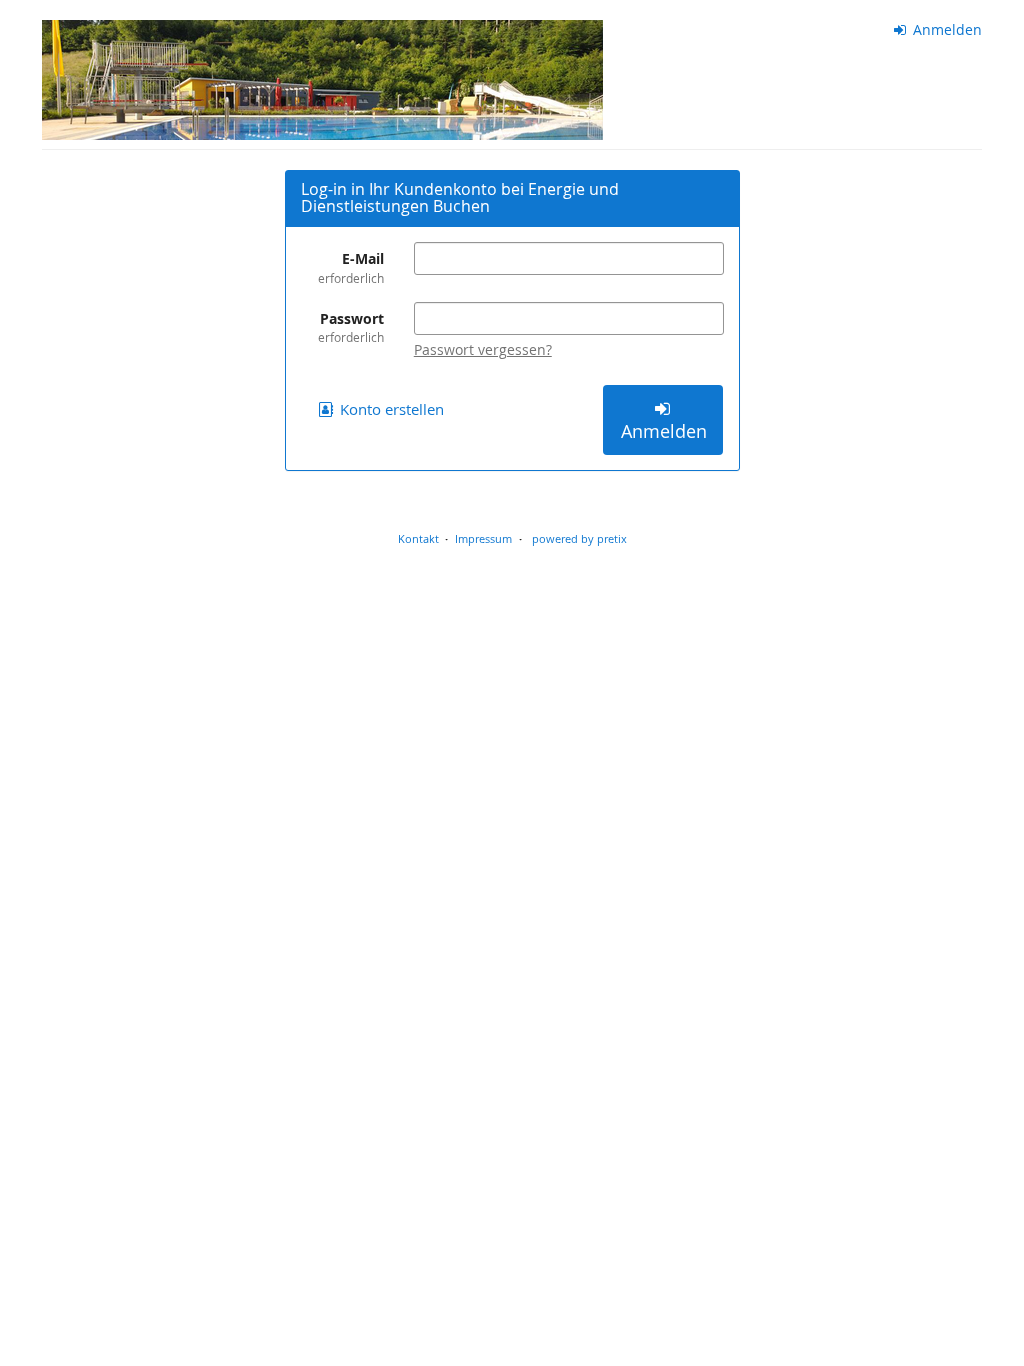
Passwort (351, 327)
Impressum (483, 538)
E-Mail (351, 267)
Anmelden (945, 29)
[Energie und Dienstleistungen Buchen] (322, 80)
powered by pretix (579, 538)
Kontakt (418, 538)
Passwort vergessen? (483, 349)
